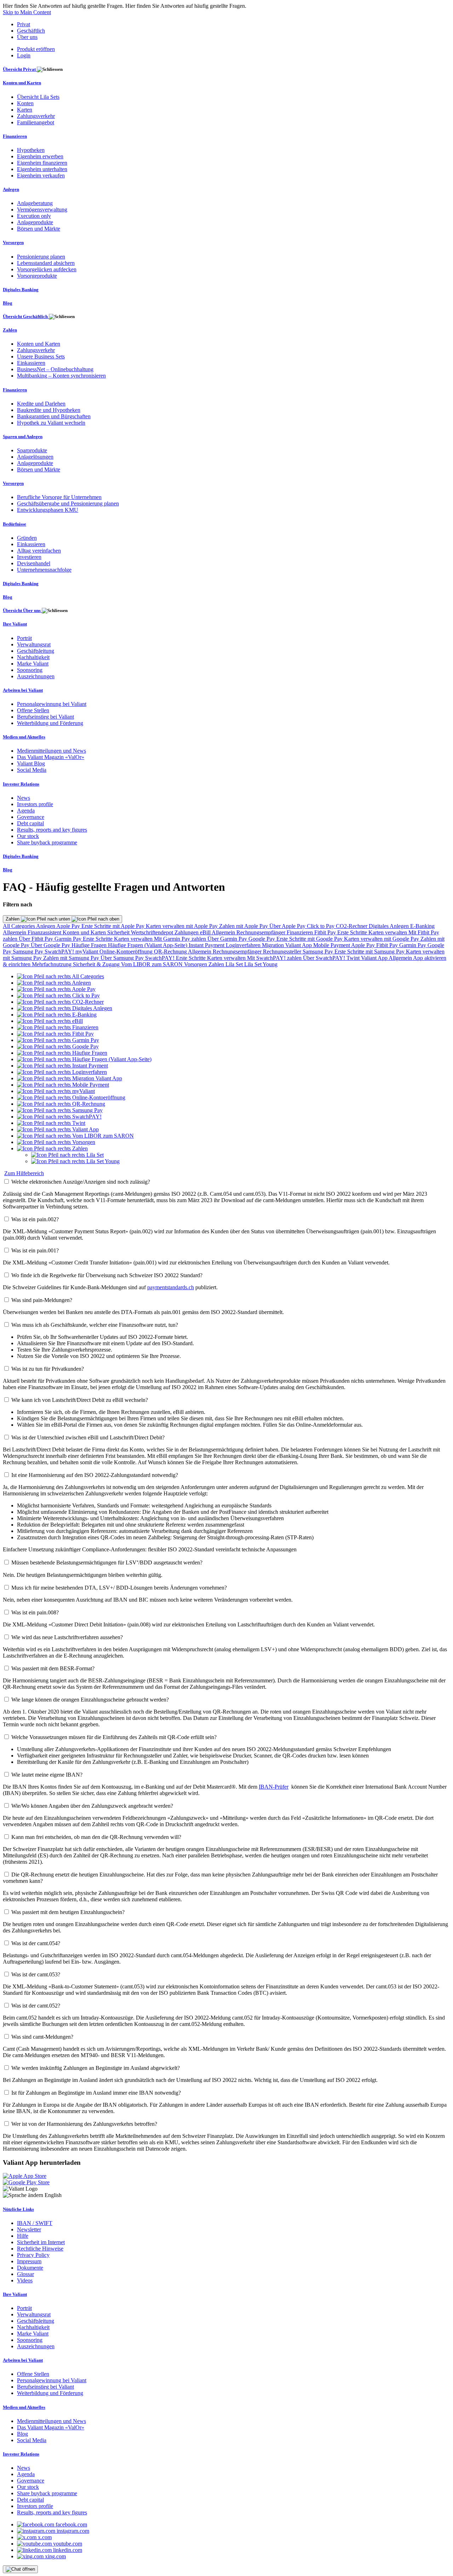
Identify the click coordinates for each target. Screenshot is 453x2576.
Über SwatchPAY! (325, 958)
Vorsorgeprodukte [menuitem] (37, 276)
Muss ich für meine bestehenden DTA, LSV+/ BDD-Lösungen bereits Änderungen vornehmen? (119, 1588)
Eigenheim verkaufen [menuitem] (41, 175)
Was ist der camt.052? (36, 2006)
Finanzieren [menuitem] (15, 136)
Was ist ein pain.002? (35, 1219)
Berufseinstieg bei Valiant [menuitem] (45, 717)
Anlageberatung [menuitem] (35, 203)
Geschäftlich (31, 31)
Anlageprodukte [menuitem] (35, 222)
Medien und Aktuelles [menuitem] (24, 737)
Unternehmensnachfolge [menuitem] (44, 570)
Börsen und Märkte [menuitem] (39, 229)
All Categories (19, 926)
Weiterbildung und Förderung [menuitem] (50, 723)
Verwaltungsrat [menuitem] (34, 644)
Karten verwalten (388, 932)
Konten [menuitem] (25, 103)
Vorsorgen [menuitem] (13, 242)
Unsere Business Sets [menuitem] (41, 356)
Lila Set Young (261, 964)
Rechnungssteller (283, 952)
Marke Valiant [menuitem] (33, 664)
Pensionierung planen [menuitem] (41, 257)
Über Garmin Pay (228, 939)
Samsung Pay (29, 952)
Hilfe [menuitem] (23, 2236)
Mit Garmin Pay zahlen (181, 939)
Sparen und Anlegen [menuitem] (23, 437)
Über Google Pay (51, 945)
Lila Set (235, 964)
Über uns (27, 37)
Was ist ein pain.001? (35, 1250)
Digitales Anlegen (389, 926)
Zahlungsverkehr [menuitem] (36, 116)
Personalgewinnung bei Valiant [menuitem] (52, 704)
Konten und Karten (85, 932)
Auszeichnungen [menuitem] (36, 676)
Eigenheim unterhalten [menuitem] (42, 169)
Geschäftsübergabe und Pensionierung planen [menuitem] (68, 503)
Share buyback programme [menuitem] (47, 842)
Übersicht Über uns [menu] (22, 610)
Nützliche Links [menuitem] (18, 2209)
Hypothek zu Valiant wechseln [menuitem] (51, 423)
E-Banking (422, 926)
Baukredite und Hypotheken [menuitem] (49, 410)
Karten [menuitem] (25, 110)
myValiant (87, 952)
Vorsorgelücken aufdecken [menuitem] (47, 269)
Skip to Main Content (27, 12)
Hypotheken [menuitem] (31, 150)
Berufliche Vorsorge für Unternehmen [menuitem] (59, 497)
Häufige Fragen (90, 945)
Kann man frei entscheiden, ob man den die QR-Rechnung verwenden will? (96, 1837)
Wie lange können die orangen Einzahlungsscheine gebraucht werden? (90, 1700)
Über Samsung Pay (123, 958)
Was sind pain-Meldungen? (42, 1300)
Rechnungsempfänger (262, 932)
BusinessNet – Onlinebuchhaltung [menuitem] (55, 369)
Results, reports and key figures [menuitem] (52, 830)
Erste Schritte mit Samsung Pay (370, 952)
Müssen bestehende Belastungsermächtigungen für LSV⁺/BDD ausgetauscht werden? (107, 1562)
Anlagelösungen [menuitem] (35, 457)
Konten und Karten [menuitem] (22, 83)
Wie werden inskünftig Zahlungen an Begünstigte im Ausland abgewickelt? (96, 2068)
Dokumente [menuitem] (30, 2268)
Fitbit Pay (326, 932)
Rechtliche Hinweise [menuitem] (40, 2249)
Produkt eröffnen (36, 49)
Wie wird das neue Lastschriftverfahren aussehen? (67, 1637)
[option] (61, 976)
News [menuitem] (24, 798)
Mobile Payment (332, 945)
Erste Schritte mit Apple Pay (114, 926)
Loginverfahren (244, 945)
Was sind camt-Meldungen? (42, 2037)
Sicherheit (119, 932)
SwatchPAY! (60, 952)
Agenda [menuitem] (26, 811)
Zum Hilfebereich (24, 1173)
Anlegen (46, 926)
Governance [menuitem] (31, 817)
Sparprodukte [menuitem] (32, 450)
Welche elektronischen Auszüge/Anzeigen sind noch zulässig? (81, 1182)
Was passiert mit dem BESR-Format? (53, 1668)
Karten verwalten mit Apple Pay (182, 926)
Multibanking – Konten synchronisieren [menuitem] (61, 376)
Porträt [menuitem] (24, 638)
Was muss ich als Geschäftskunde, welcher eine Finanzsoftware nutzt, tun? (95, 1325)
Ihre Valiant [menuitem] (15, 624)
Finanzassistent (45, 932)
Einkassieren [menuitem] (31, 363)
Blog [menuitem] (8, 303)
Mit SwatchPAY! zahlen (275, 958)
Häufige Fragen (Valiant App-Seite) (148, 945)
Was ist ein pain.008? (35, 1612)
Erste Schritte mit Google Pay (310, 939)
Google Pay (262, 939)
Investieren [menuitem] (29, 557)
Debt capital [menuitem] (30, 823)
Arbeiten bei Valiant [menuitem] (23, 690)
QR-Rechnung (171, 952)
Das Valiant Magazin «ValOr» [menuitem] (51, 757)
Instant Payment (207, 945)
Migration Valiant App (288, 945)
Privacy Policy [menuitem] (33, 2255)
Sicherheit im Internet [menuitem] (41, 2242)
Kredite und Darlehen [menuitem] (41, 404)
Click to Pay (321, 926)
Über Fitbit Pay (37, 939)
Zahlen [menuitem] (10, 330)
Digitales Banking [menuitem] (21, 290)
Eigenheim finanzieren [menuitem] (42, 163)
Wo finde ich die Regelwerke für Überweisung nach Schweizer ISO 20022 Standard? (107, 1275)
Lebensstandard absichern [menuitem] (46, 263)
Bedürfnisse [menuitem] (15, 524)
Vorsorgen (196, 964)
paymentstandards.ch (171, 1287)
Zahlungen (187, 932)
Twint (354, 958)
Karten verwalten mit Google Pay (382, 939)
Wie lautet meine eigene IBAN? (47, 1775)
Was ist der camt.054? (36, 1943)
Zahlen (13, 919)
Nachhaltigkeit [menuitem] (33, 657)
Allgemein (15, 932)
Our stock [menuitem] (28, 836)
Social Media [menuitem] (32, 770)
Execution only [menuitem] (34, 216)
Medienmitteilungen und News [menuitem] (51, 751)
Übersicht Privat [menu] (20, 69)
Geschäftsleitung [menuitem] (36, 651)
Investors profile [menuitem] (35, 804)
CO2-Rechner (352, 926)
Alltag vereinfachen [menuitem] (39, 551)
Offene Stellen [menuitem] (33, 710)
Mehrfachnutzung (52, 964)
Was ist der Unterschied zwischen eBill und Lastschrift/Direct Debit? (88, 1437)
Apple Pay (69, 926)
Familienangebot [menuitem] (36, 122)
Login (24, 55)
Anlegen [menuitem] (11, 189)
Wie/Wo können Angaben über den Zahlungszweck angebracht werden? (92, 1806)
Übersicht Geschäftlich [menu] (26, 316)
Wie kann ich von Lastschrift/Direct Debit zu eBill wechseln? (80, 1400)
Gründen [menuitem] (27, 538)
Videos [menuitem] (25, 2280)
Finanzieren (300, 932)
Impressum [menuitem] (29, 2261)
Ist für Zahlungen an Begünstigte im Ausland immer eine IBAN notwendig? (96, 2093)
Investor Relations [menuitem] (21, 784)
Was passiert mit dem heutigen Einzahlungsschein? (68, 1912)
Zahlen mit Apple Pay (244, 926)
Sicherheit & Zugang (97, 964)
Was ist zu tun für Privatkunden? (48, 1369)
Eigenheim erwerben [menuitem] (40, 156)
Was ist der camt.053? (36, 1974)
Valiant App (375, 958)
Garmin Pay (69, 939)
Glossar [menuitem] (25, 2274)
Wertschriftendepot (153, 932)
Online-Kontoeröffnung (127, 952)
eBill (206, 932)
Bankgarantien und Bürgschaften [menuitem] (54, 416)
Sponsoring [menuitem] (30, 670)
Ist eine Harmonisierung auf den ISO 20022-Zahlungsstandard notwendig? (95, 1475)
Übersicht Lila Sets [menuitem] (38, 97)
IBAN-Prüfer (274, 1787)
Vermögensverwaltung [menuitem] (42, 210)
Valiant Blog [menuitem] (31, 763)
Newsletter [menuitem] (29, 2229)
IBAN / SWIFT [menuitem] (35, 2223)
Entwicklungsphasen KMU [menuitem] (48, 510)
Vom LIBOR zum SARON (153, 964)
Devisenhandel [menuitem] (34, 563)
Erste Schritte (353, 932)
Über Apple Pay (288, 926)
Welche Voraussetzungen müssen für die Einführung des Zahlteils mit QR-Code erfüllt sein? (114, 1737)
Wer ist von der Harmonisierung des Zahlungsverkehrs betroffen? (84, 2124)
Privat (24, 24)
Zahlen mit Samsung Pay (72, 958)
